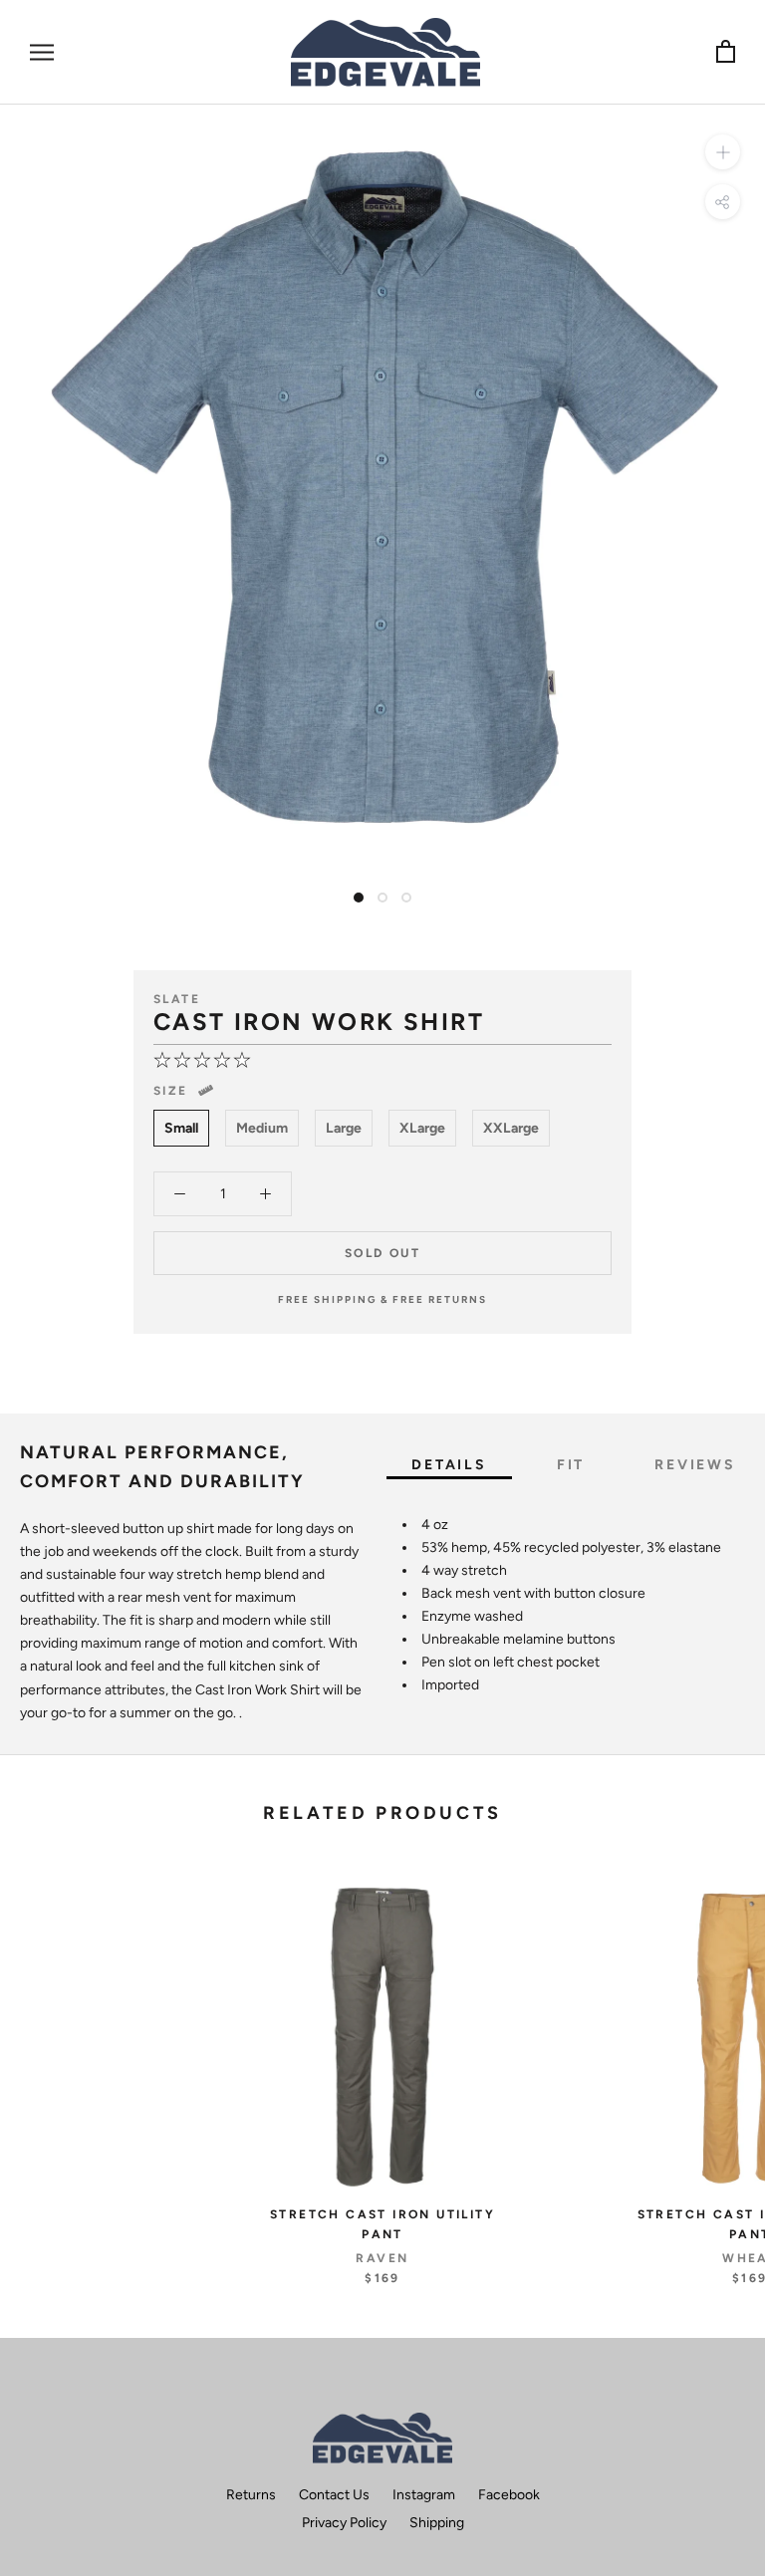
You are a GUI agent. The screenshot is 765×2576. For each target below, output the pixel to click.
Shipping (437, 2523)
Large (344, 1128)
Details (449, 1465)
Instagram (424, 2495)
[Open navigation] (42, 52)
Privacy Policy (344, 2523)
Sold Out (382, 1253)
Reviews (695, 1465)
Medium (262, 1128)
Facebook (509, 2495)
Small (181, 1128)
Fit (571, 1465)
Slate (177, 999)
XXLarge (511, 1128)
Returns (251, 2495)
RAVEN (382, 2258)
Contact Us (334, 2495)
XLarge (422, 1128)
